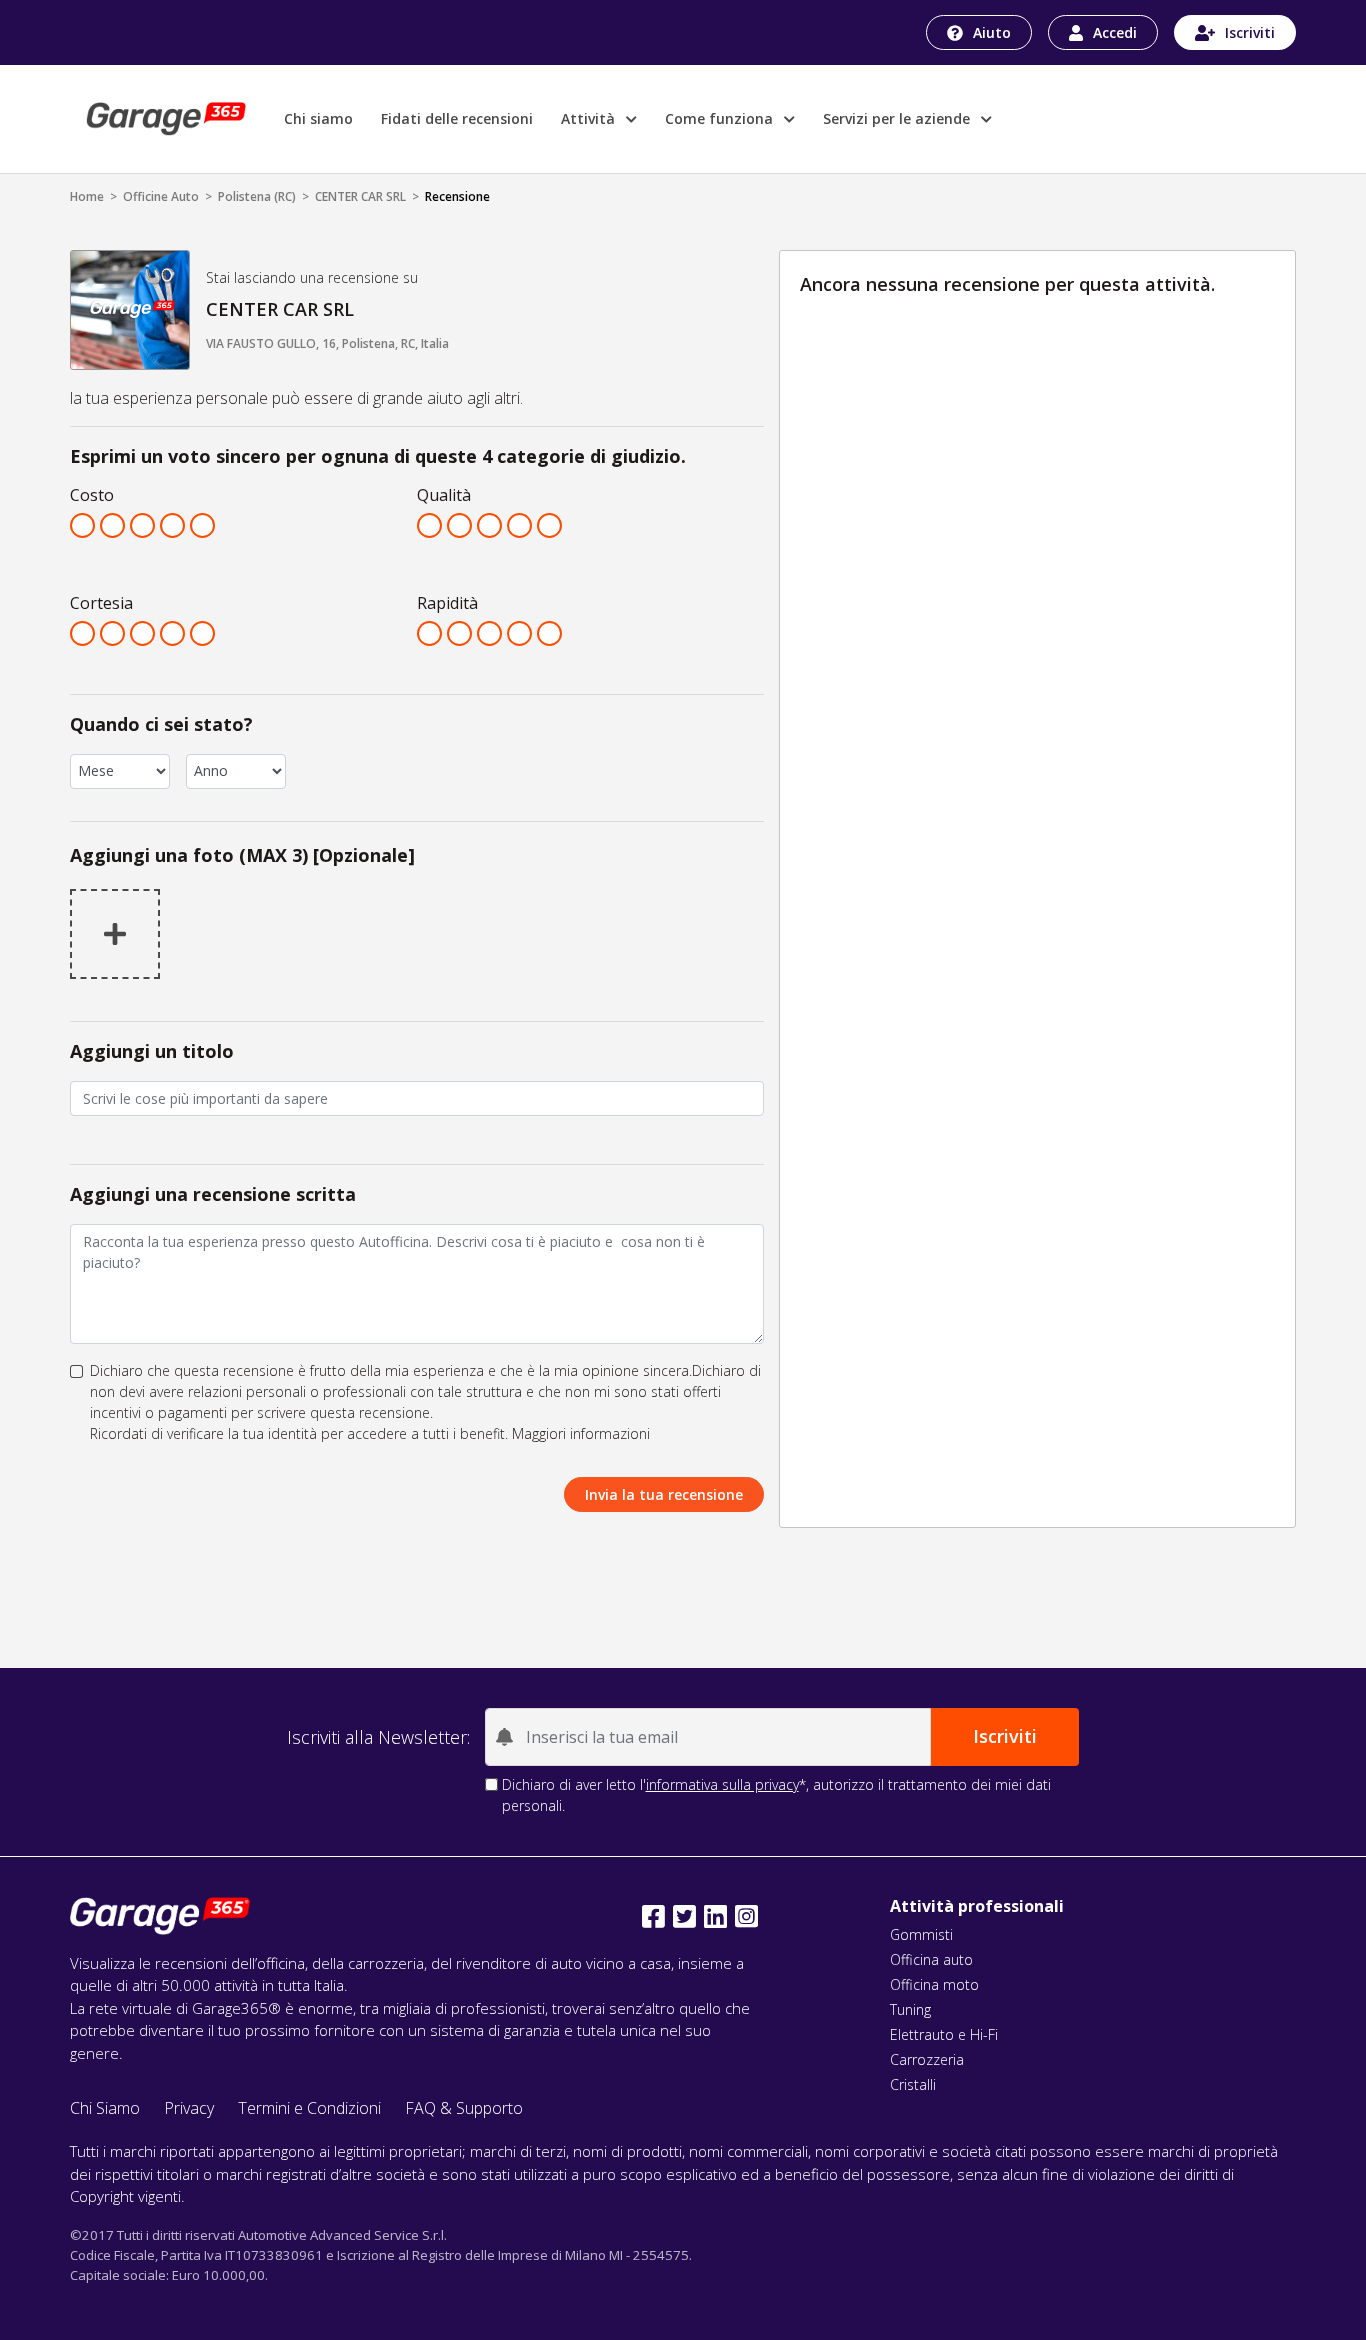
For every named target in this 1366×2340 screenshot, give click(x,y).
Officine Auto (161, 196)
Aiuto (992, 32)
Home (87, 196)
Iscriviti (1250, 32)
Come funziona (721, 118)
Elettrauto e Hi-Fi (944, 2034)
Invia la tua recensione (664, 1494)
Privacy (189, 2108)
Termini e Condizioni (309, 2108)
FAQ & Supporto (464, 2108)
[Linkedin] (715, 1916)
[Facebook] (653, 1916)
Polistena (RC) (257, 196)
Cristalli (913, 2084)
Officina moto (934, 1984)
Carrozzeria (927, 2059)
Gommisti (921, 1934)
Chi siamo (318, 118)
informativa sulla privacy (722, 1784)
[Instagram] (746, 1916)
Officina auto (931, 1959)
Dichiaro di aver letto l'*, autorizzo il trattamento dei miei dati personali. (776, 1795)
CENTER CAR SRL (360, 196)
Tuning (910, 2009)
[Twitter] (684, 1916)
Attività (590, 118)
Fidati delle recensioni (457, 118)
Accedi (1115, 32)
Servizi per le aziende (898, 118)
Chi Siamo (105, 2108)
